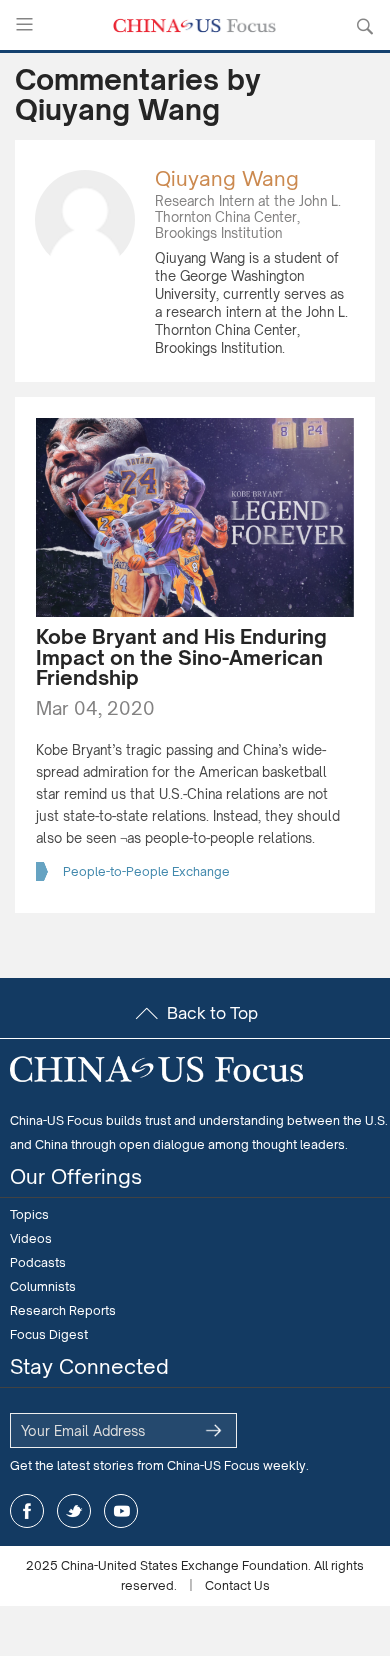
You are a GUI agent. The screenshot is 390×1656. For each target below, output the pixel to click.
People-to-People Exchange (146, 871)
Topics (29, 1214)
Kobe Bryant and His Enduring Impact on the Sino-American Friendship (181, 657)
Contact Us (237, 1585)
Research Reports (63, 1310)
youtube (121, 1511)
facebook (27, 1511)
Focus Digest (49, 1334)
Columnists (43, 1286)
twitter (74, 1511)
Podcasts (38, 1262)
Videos (31, 1238)
